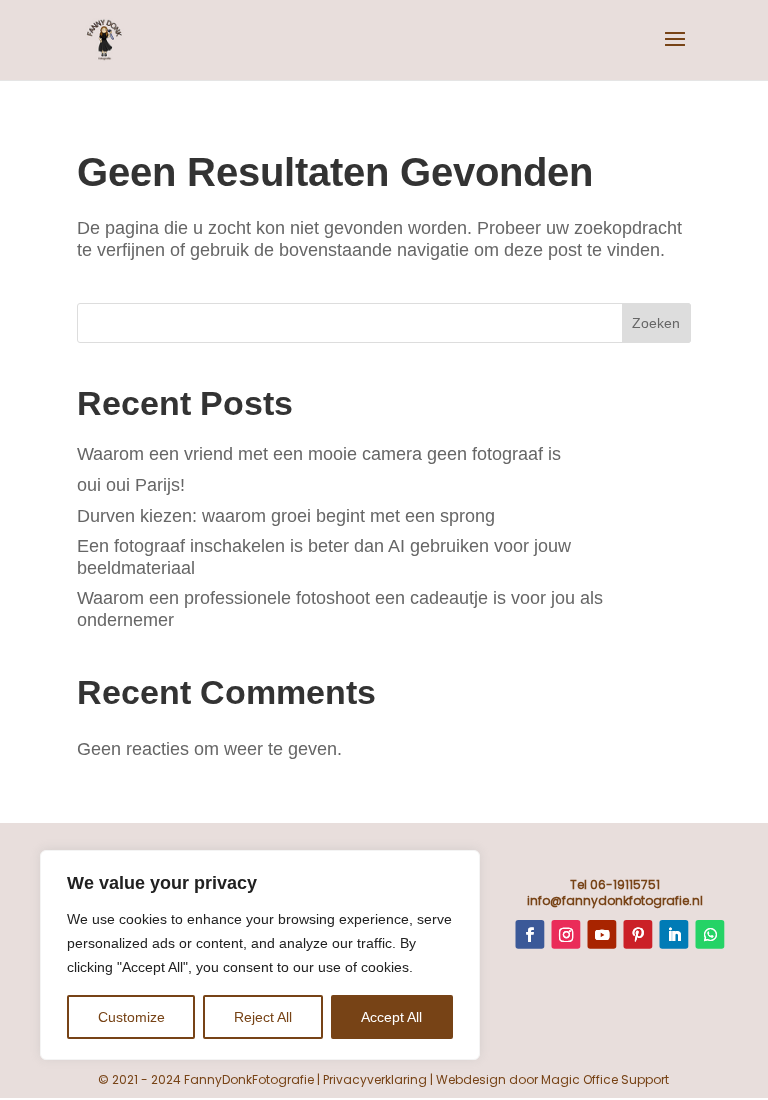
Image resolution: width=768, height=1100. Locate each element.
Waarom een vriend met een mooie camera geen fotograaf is (319, 454)
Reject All (263, 1017)
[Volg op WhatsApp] (709, 934)
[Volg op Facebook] (529, 934)
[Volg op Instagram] (565, 934)
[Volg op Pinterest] (637, 934)
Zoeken (656, 323)
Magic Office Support (605, 1079)
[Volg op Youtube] (601, 934)
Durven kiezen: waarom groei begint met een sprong (286, 516)
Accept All (391, 1017)
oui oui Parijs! (131, 485)
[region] (260, 955)
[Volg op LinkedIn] (673, 934)
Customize (131, 1017)
